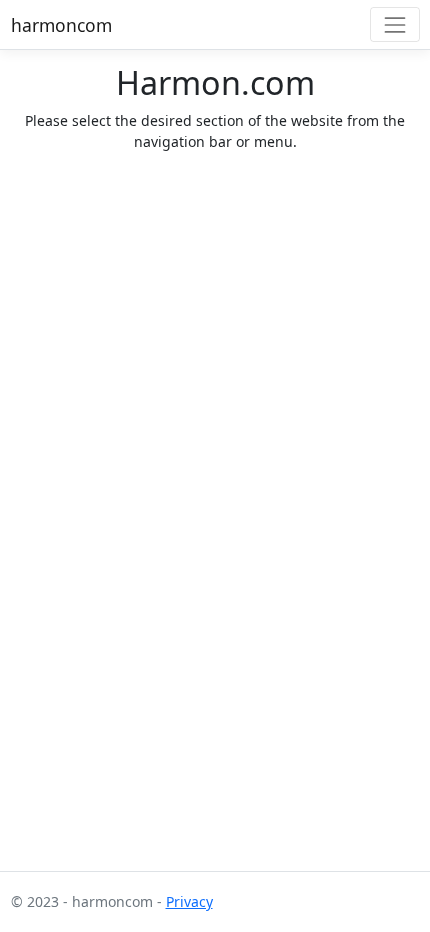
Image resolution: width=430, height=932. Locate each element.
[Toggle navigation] (394, 24)
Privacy (189, 901)
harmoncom (61, 25)
